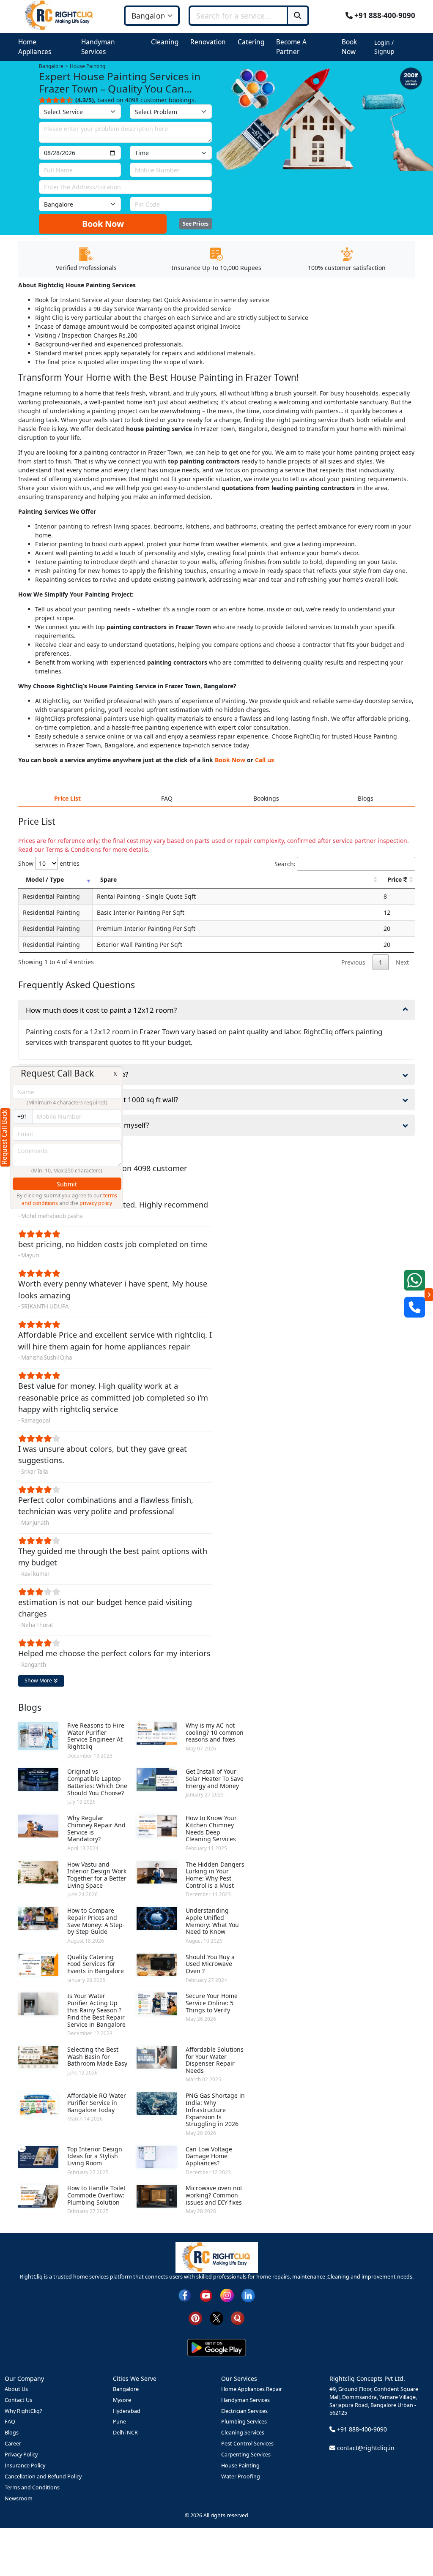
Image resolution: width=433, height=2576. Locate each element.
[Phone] (415, 1307)
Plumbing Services (244, 2422)
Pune (119, 2422)
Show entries (49, 863)
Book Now (103, 224)
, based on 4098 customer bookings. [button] (136, 100)
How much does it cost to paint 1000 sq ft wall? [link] (102, 1100)
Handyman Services (245, 2400)
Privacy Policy (21, 2455)
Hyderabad (127, 2411)
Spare (108, 879)
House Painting (240, 2466)
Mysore (122, 2400)
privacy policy (96, 1203)
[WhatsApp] (415, 1280)
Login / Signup (384, 47)
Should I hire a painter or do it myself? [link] (87, 1125)
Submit (67, 1184)
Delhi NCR (125, 2433)
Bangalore (126, 2389)
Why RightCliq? (23, 2411)
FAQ (10, 2422)
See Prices (196, 224)
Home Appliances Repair (252, 2389)
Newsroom (19, 2498)
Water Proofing (241, 2477)
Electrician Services (244, 2411)
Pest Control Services (247, 2444)
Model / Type (45, 879)
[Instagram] (227, 2295)
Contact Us (18, 2400)
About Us (16, 2389)
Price (395, 879)
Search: (285, 864)
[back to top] (412, 2539)
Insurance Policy (25, 2466)
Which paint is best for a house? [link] (77, 1074)
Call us (264, 760)
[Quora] (238, 2318)
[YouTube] (206, 2295)
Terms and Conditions (32, 2487)
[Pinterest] (195, 2318)
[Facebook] (185, 2295)
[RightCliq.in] (59, 15)
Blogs (12, 2433)
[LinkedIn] (248, 2295)
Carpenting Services (246, 2455)
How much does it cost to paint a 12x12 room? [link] (101, 1010)
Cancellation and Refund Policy (43, 2477)
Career (13, 2444)
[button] (45, 47)
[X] (216, 2318)
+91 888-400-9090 (384, 15)
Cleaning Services (243, 2433)
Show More (39, 1681)
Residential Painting (51, 896)
